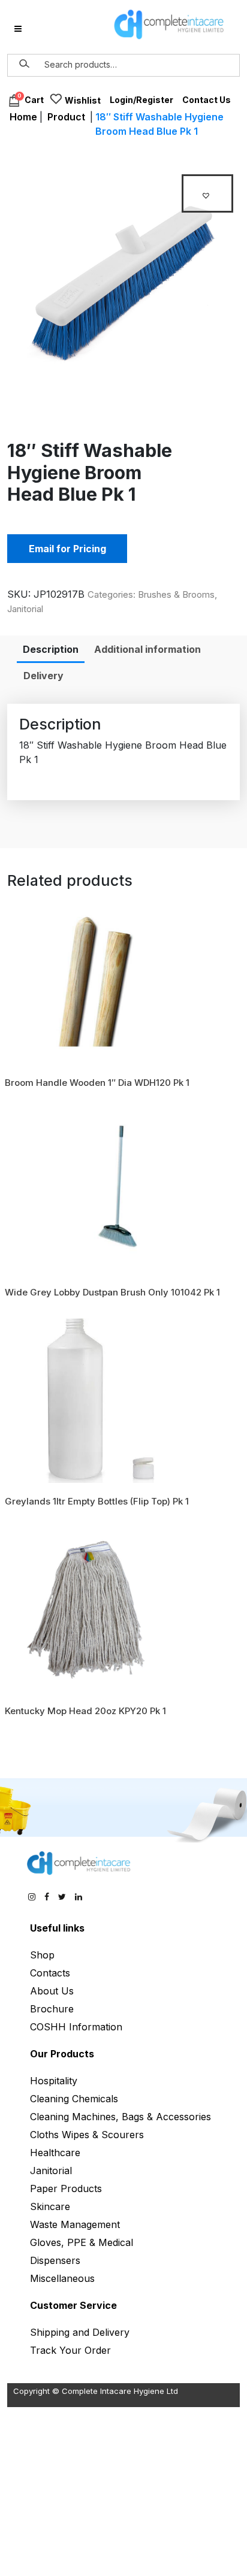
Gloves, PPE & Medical (82, 2242)
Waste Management (75, 2224)
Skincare (50, 2206)
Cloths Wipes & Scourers (87, 2135)
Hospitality (54, 2081)
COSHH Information (76, 2027)
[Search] (25, 64)
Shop (42, 1955)
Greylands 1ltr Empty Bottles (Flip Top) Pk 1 (97, 1501)
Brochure (52, 2009)
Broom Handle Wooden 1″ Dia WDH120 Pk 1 (97, 1083)
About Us (52, 1991)
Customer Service (73, 2305)
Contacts (50, 1973)
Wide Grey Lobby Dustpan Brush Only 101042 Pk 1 (112, 1292)
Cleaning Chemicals (74, 2099)
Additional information (147, 649)
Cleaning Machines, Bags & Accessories (121, 2117)
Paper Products (66, 2188)
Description (51, 649)
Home (23, 117)
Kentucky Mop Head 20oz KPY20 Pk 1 (85, 1711)
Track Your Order (70, 2350)
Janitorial (25, 609)
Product (66, 117)
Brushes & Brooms (176, 594)
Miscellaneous (62, 2278)
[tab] (51, 649)
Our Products (62, 2054)
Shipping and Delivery (80, 2332)
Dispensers (55, 2260)
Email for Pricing (67, 549)
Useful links (57, 1928)
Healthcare (55, 2153)
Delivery (43, 676)
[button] (207, 193)
